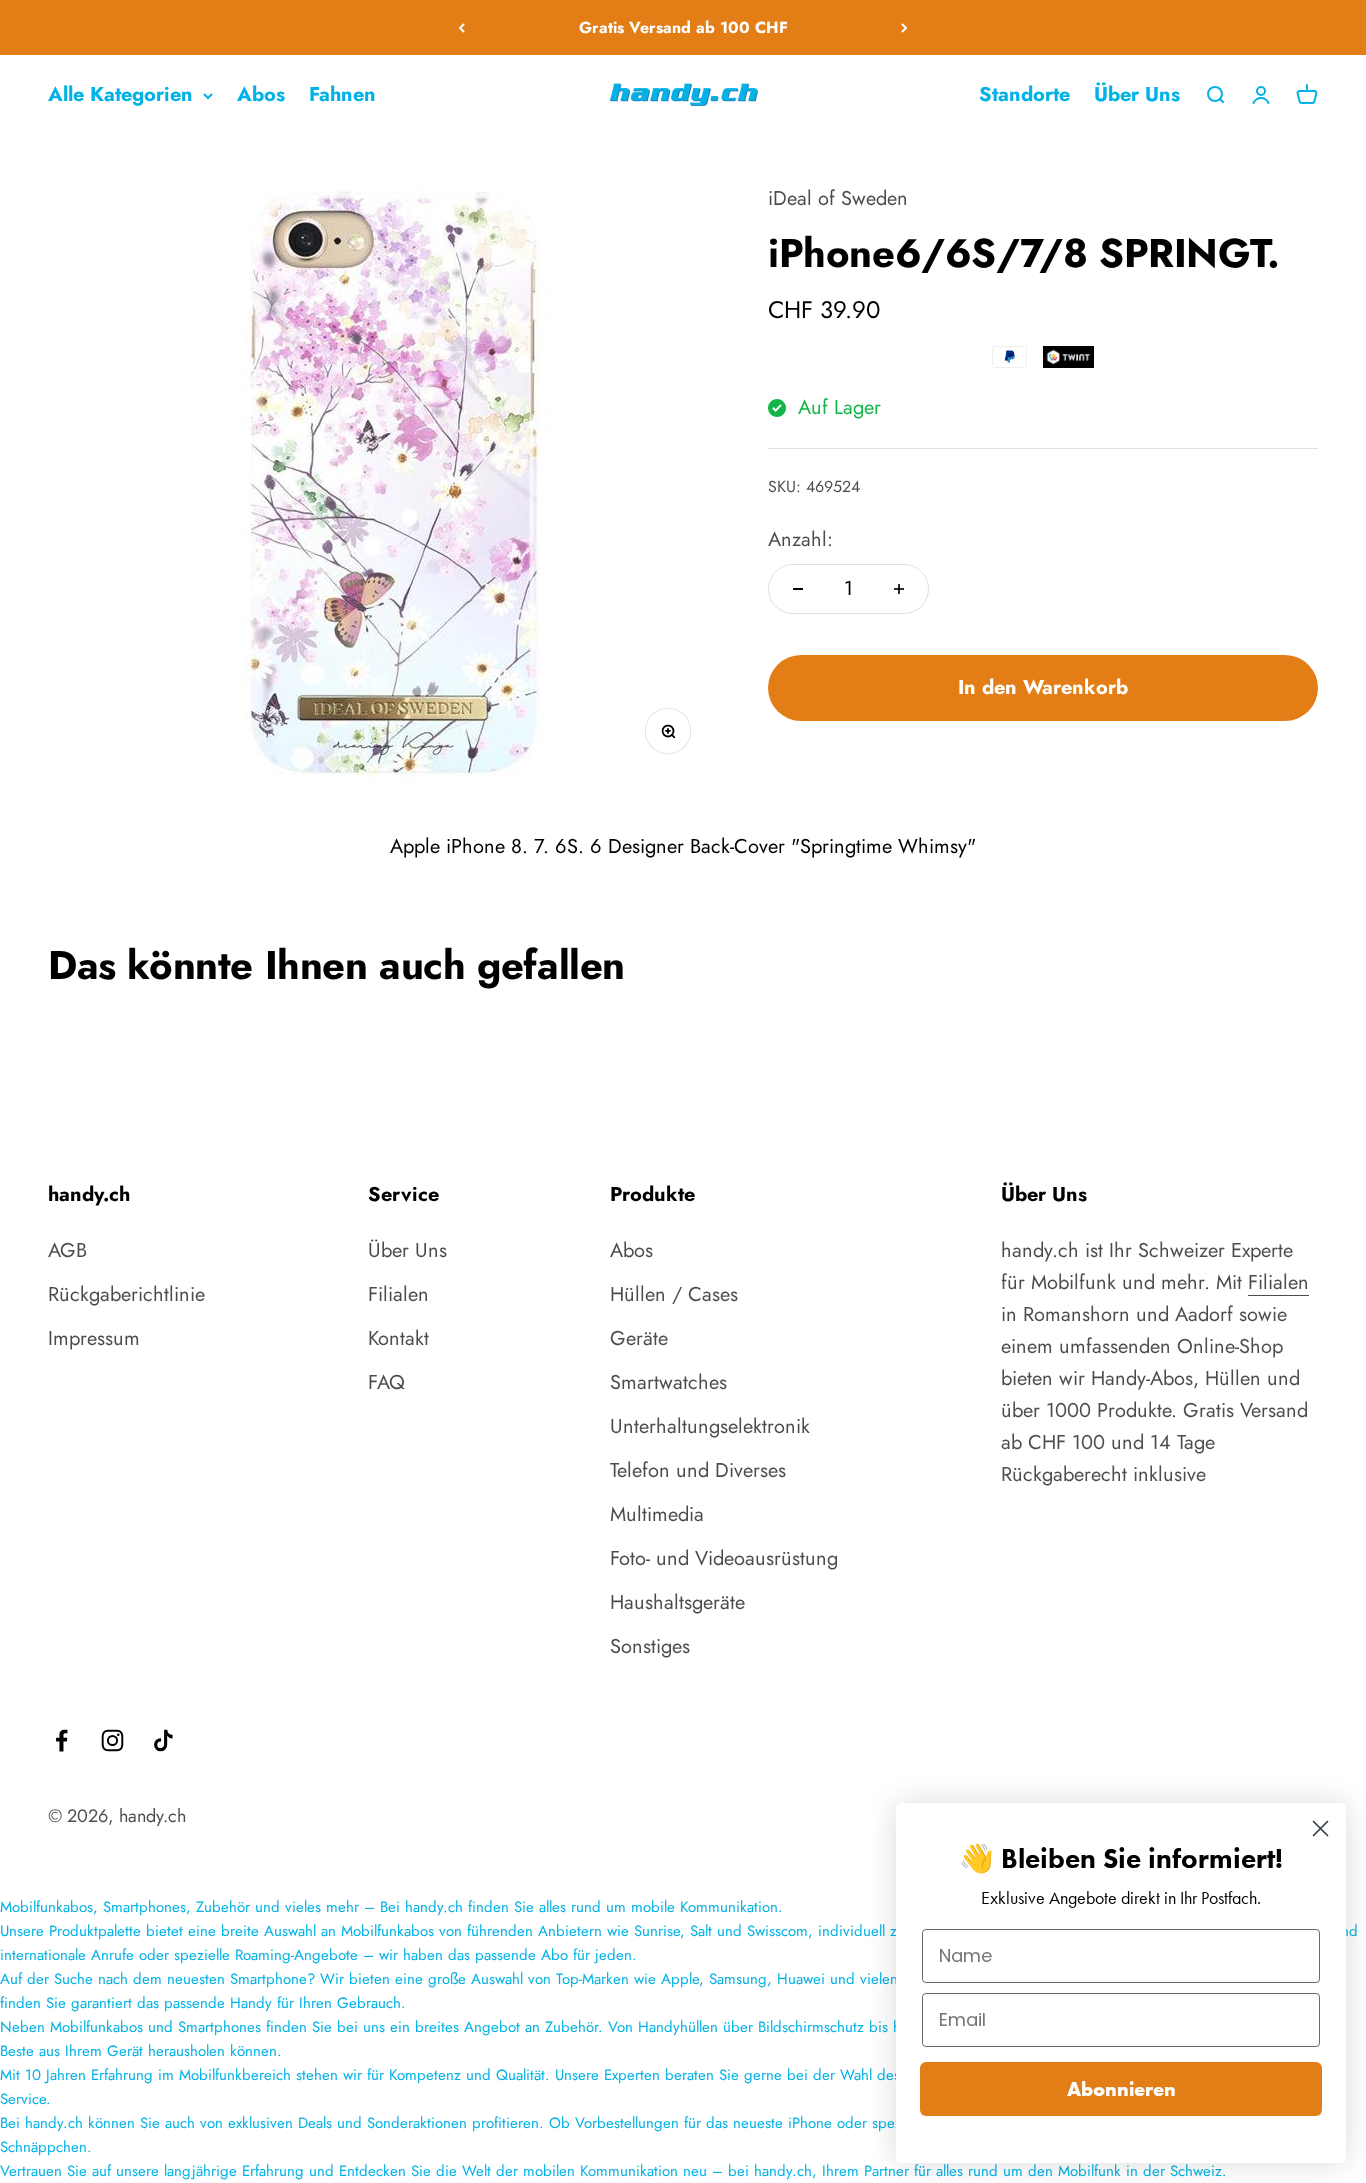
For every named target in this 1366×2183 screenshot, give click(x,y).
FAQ (386, 1382)
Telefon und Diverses (698, 1470)
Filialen (398, 1294)
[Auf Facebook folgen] (61, 1740)
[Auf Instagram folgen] (112, 1740)
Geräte (639, 1338)
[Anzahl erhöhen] (899, 589)
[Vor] (904, 27)
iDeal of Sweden (838, 198)
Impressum (94, 1338)
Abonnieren (1121, 2089)
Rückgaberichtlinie (126, 1294)
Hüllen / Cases (674, 1294)
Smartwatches (668, 1382)
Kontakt (398, 1338)
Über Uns (1137, 94)
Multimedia (657, 1514)
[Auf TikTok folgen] (163, 1740)
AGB (67, 1250)
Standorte (1024, 94)
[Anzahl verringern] (798, 589)
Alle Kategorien (120, 94)
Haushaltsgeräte (677, 1602)
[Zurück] (461, 27)
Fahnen (342, 94)
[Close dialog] (1320, 1828)
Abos (261, 94)
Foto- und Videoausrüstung (724, 1558)
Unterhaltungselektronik (710, 1426)
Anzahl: (800, 539)
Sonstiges (650, 1646)
